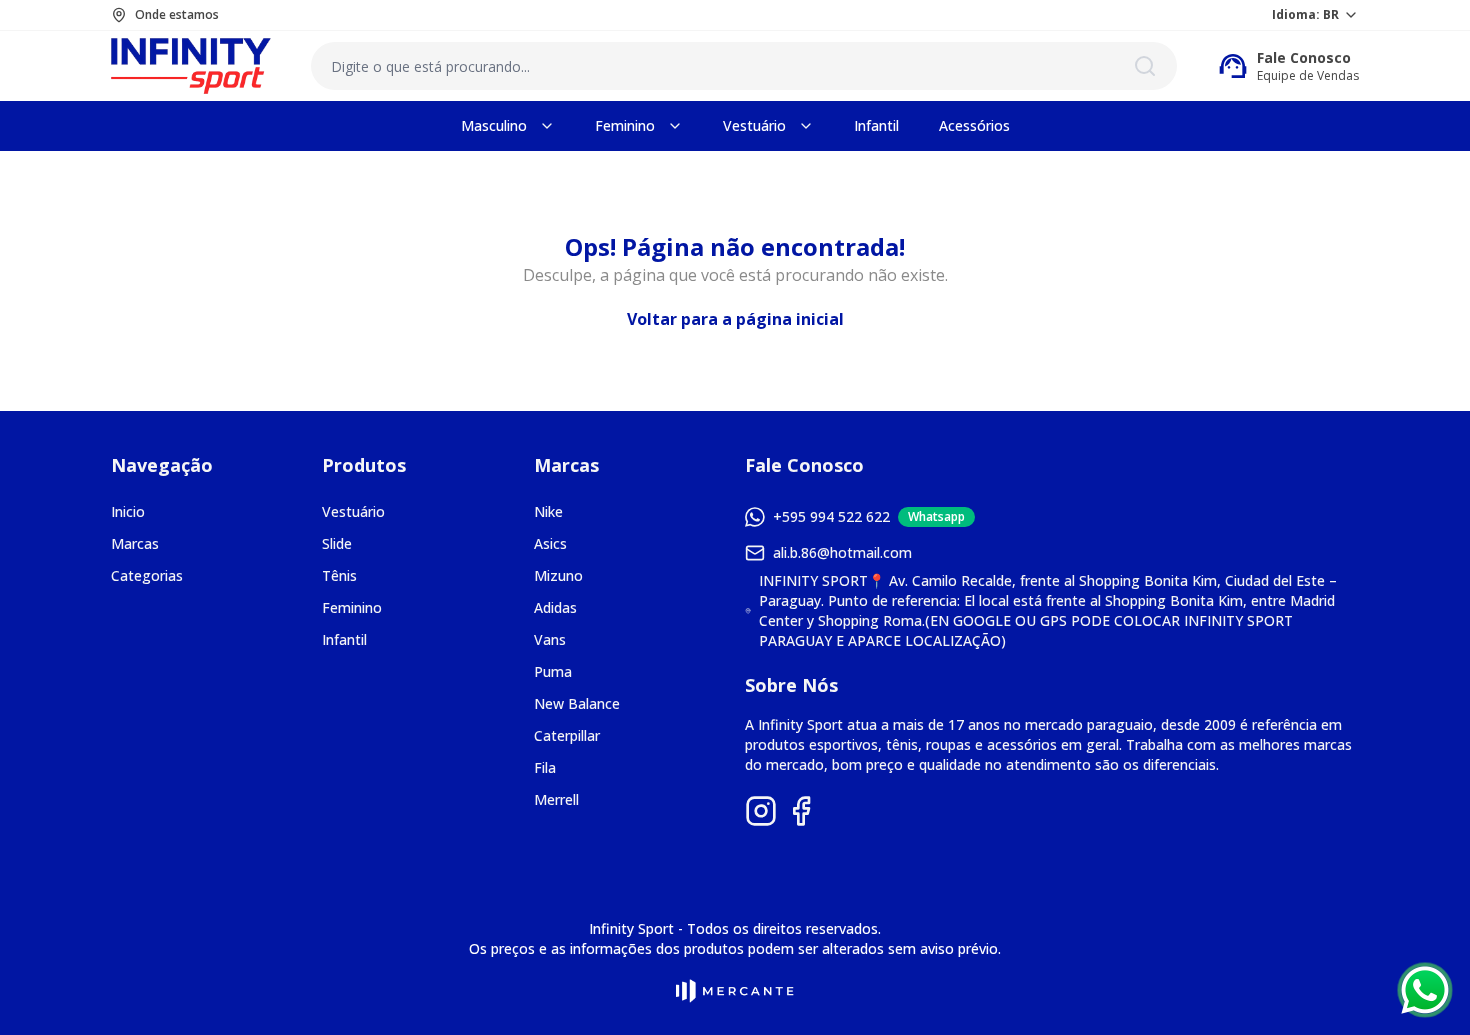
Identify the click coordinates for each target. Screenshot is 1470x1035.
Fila (545, 767)
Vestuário (353, 511)
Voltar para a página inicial (735, 319)
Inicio (128, 511)
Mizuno (558, 575)
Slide (337, 543)
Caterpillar (567, 735)
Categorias (147, 575)
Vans (550, 639)
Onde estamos (177, 15)
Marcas (135, 543)
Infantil (344, 639)
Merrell (556, 799)
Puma (553, 671)
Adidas (555, 607)
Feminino (352, 607)
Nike (548, 511)
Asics (550, 543)
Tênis (339, 575)
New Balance (577, 703)
